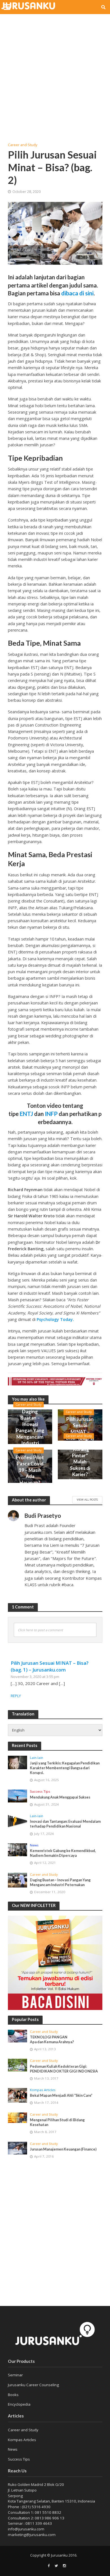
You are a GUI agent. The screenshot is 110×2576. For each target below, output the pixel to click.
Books (13, 2395)
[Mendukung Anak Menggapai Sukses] (18, 1796)
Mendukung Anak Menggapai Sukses (60, 1797)
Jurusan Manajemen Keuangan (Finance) (63, 2149)
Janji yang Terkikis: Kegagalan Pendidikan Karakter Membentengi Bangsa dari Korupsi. (65, 1768)
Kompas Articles (43, 2090)
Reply (16, 1696)
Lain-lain (37, 1758)
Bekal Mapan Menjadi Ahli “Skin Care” (61, 2095)
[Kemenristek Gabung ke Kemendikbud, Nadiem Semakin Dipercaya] (18, 1850)
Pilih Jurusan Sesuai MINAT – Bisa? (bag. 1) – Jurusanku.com (50, 1666)
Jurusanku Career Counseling (33, 2385)
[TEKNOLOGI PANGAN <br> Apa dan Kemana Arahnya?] (18, 2036)
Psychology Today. (55, 1319)
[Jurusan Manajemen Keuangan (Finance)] (18, 2148)
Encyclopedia (19, 2404)
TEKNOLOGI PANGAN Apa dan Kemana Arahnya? (52, 2040)
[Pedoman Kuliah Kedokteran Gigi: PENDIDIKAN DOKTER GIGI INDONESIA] (18, 2065)
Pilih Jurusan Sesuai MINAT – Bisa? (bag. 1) (80, 1429)
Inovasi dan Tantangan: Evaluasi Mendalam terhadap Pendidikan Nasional (65, 1824)
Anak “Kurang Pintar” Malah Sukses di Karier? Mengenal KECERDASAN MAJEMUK (80, 1468)
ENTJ (26, 1114)
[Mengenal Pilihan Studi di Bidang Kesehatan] (18, 2118)
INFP (51, 1114)
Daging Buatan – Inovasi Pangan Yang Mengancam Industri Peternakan (30, 1430)
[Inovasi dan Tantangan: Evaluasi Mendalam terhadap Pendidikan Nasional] (18, 1821)
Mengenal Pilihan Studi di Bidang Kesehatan (57, 2122)
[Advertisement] (55, 75)
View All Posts (87, 1499)
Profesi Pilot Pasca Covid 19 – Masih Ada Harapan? (30, 1470)
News (34, 1845)
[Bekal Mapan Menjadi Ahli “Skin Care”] (18, 2095)
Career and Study (23, 145)
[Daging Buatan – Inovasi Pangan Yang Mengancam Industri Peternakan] (18, 1880)
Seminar (15, 2375)
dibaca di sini (77, 293)
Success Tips (40, 1791)
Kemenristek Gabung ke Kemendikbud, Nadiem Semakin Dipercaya (63, 1853)
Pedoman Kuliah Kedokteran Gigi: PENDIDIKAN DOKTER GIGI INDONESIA (64, 2069)
